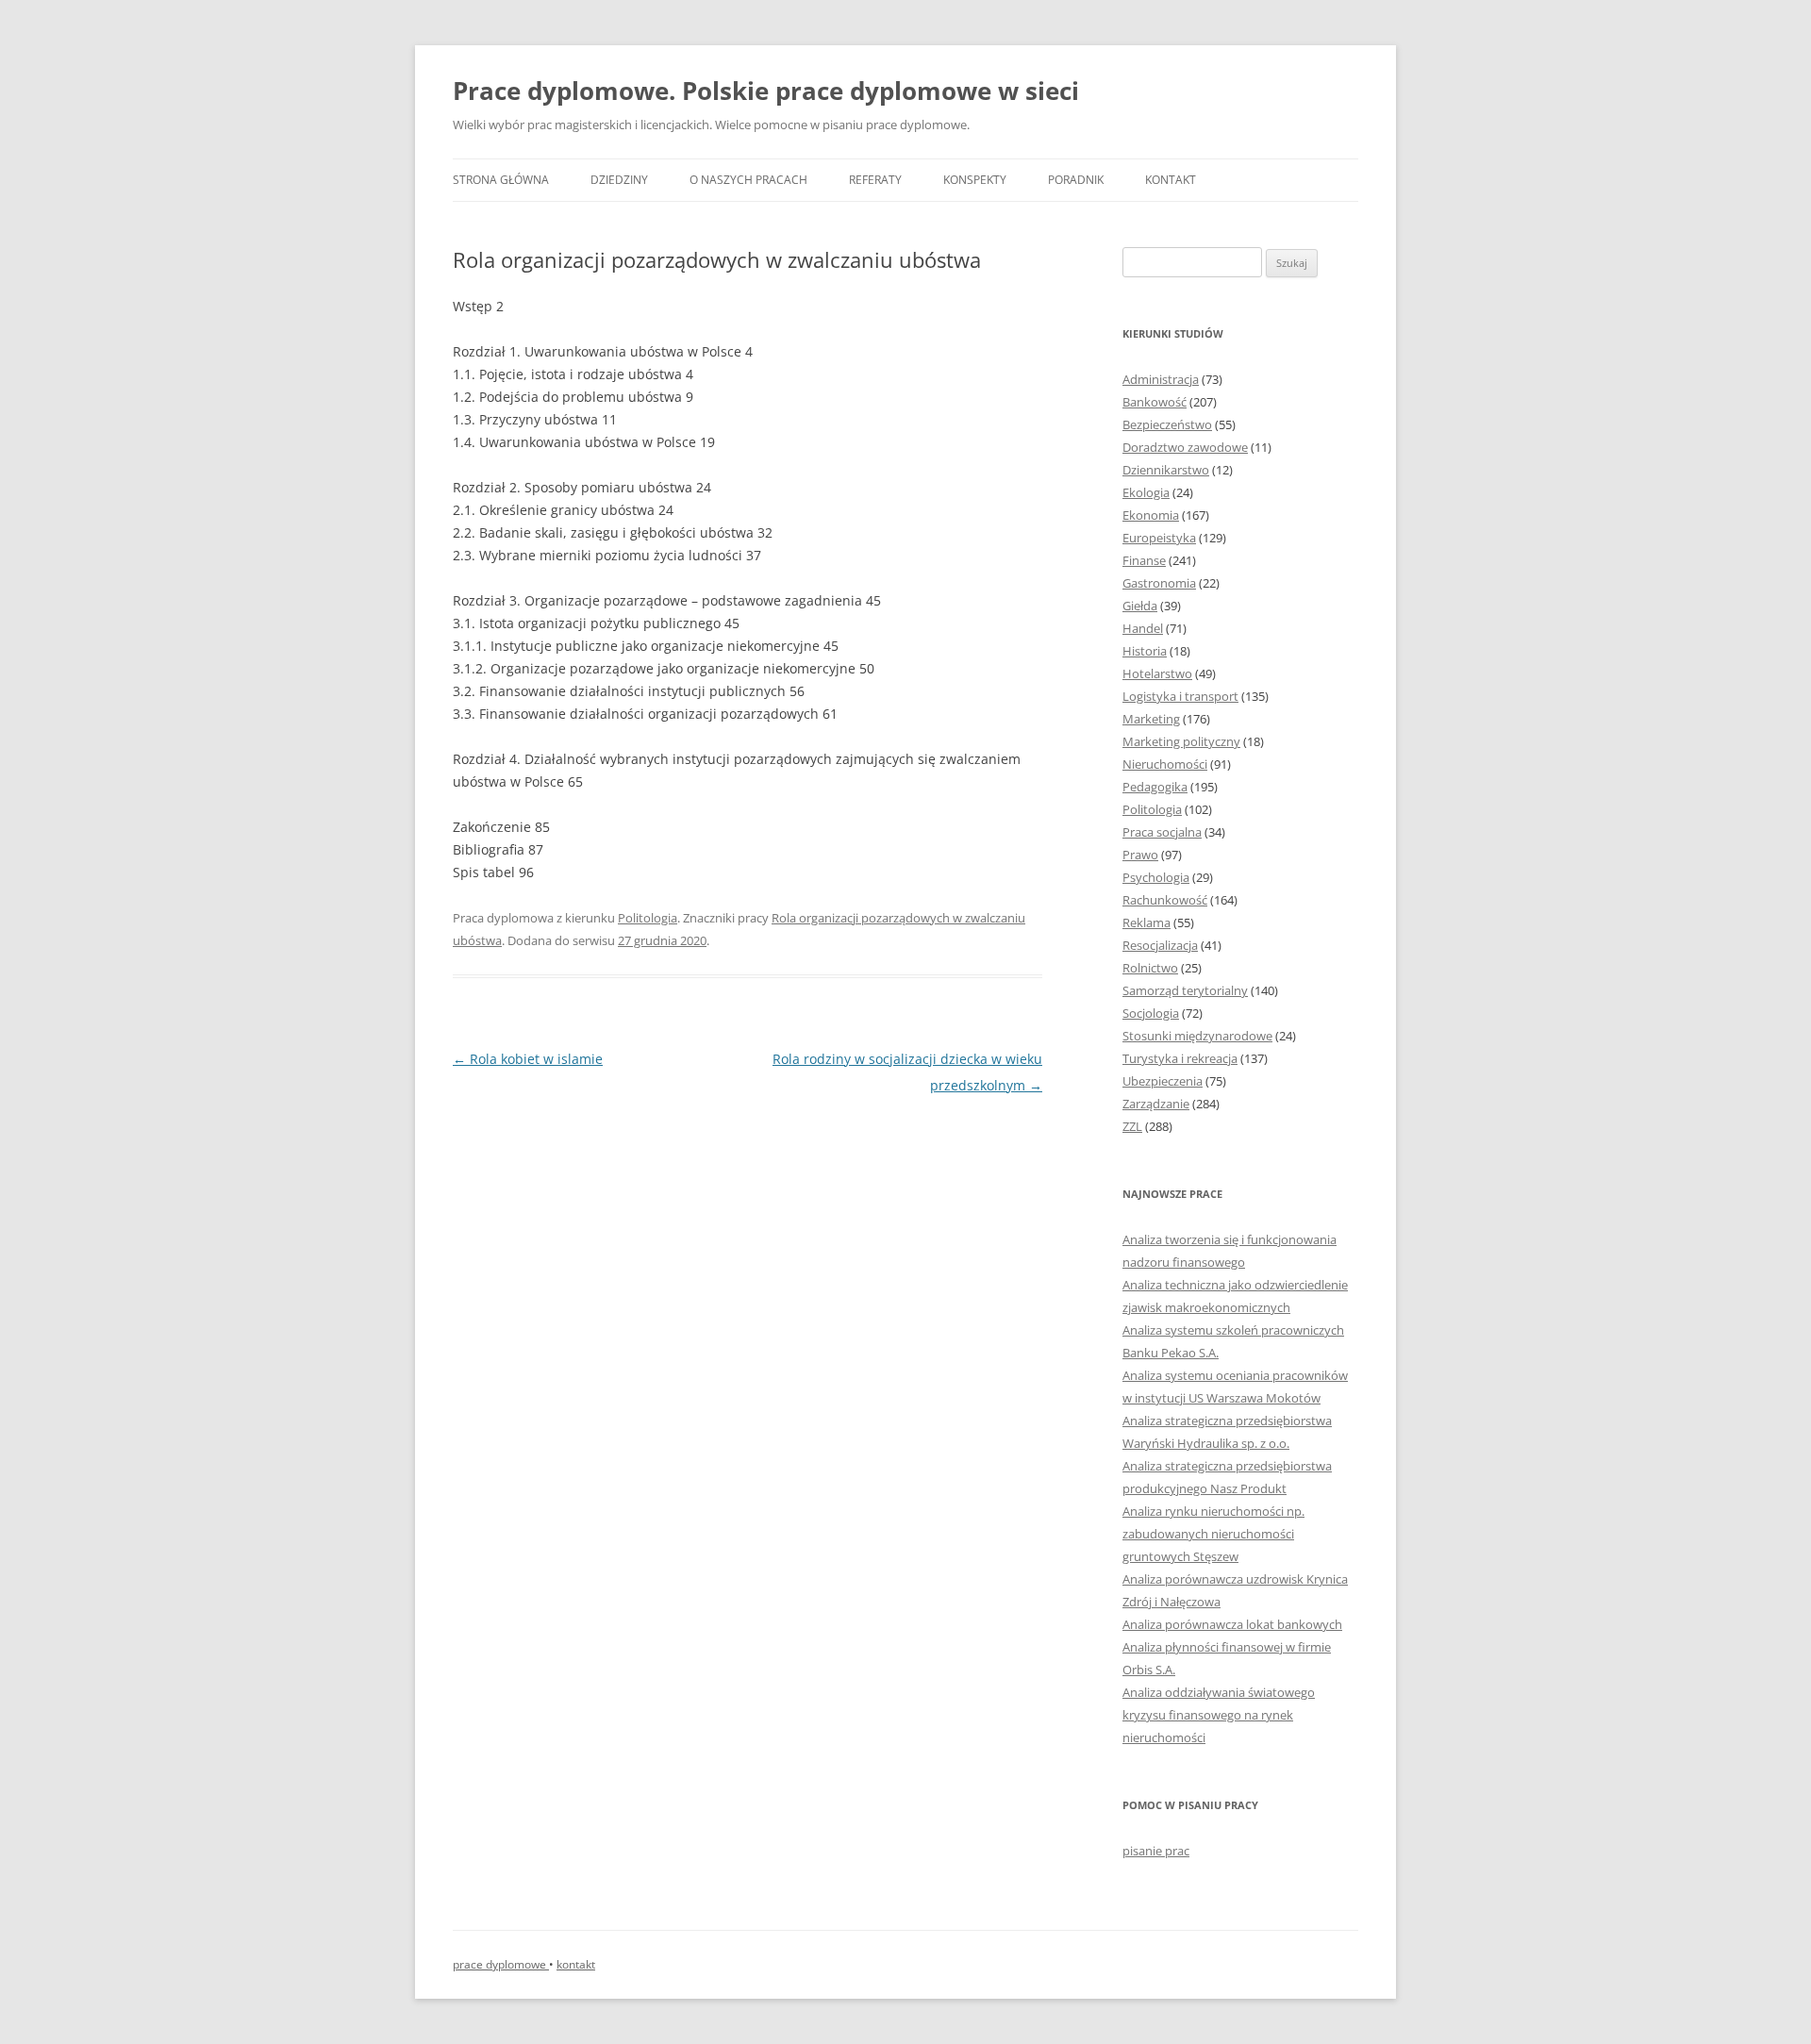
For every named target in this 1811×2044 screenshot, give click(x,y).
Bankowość (1155, 402)
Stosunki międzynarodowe (1197, 1036)
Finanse (1144, 560)
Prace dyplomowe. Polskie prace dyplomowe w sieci (766, 91)
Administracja (1161, 379)
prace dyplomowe (501, 1964)
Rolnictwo (1150, 968)
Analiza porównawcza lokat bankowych (1232, 1624)
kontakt (576, 1964)
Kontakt (1171, 180)
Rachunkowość (1165, 900)
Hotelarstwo (1157, 673)
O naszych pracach (748, 180)
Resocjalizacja (1160, 945)
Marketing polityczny (1181, 741)
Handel (1143, 628)
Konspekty (975, 180)
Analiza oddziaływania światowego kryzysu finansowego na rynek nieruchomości (1219, 1715)
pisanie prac (1156, 1851)
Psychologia (1156, 877)
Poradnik (1076, 180)
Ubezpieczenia (1163, 1081)
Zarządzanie (1156, 1104)
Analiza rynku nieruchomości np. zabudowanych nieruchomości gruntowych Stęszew (1213, 1534)
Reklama (1146, 922)
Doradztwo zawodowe (1185, 447)
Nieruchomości (1165, 764)
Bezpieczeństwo (1167, 424)
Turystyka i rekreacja (1180, 1058)
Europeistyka (1159, 538)
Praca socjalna (1162, 832)
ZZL (1132, 1126)
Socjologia (1151, 1013)
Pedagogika (1155, 787)
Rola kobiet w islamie (528, 1059)
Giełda (1140, 606)
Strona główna (501, 180)
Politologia (648, 918)
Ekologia (1146, 492)
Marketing (1151, 719)
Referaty (875, 180)
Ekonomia (1151, 515)
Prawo (1140, 855)
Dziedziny (619, 180)
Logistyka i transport (1180, 696)
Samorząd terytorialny (1185, 990)
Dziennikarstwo (1166, 470)
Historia (1145, 651)
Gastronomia (1159, 583)
